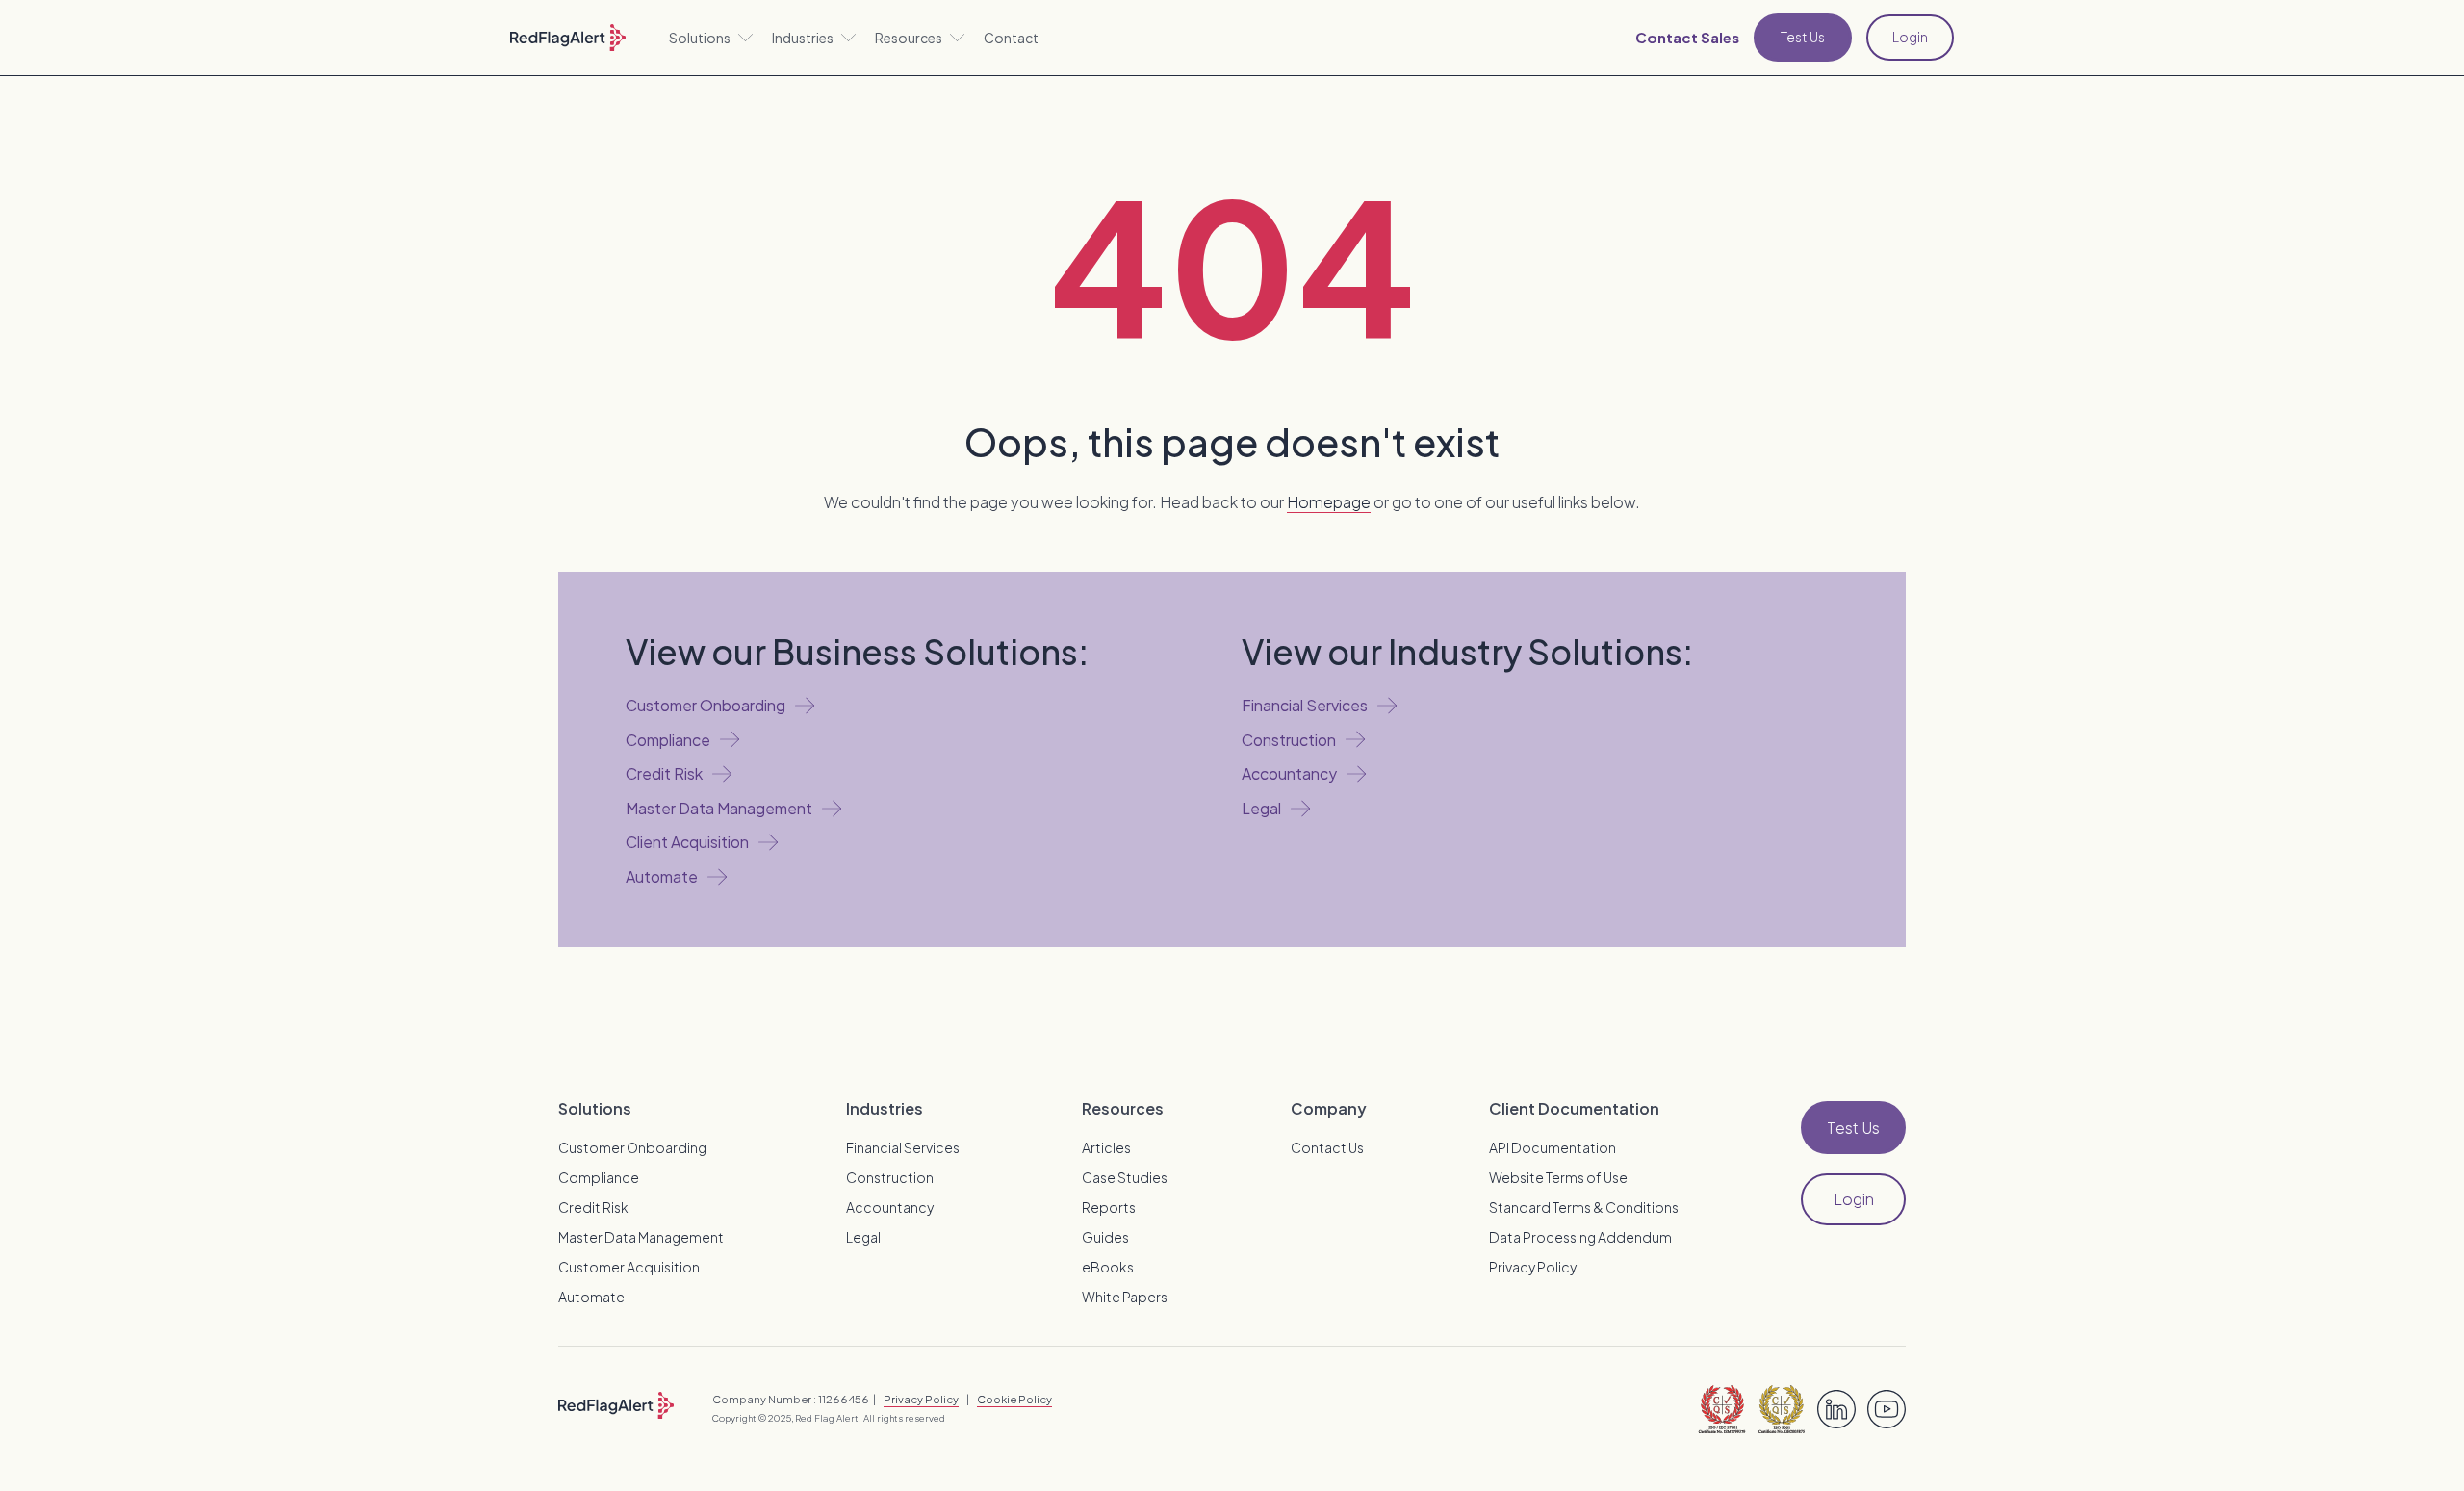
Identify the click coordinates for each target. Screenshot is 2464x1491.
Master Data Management (641, 1237)
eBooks (1108, 1267)
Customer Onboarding (632, 1147)
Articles (1106, 1147)
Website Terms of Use (1558, 1177)
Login (1910, 37)
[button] (711, 38)
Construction (890, 1177)
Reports (1109, 1207)
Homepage (1329, 502)
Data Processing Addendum (1580, 1237)
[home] (568, 38)
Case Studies (1125, 1177)
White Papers (1125, 1297)
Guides (1105, 1237)
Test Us (1803, 37)
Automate (591, 1297)
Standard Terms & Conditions (1584, 1207)
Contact (1011, 38)
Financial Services (903, 1147)
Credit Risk (593, 1207)
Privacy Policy (1533, 1267)
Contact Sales (1687, 37)
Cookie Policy (1014, 1399)
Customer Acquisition (629, 1267)
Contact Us (1327, 1147)
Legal (863, 1237)
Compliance (599, 1177)
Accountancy (890, 1207)
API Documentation (1553, 1147)
